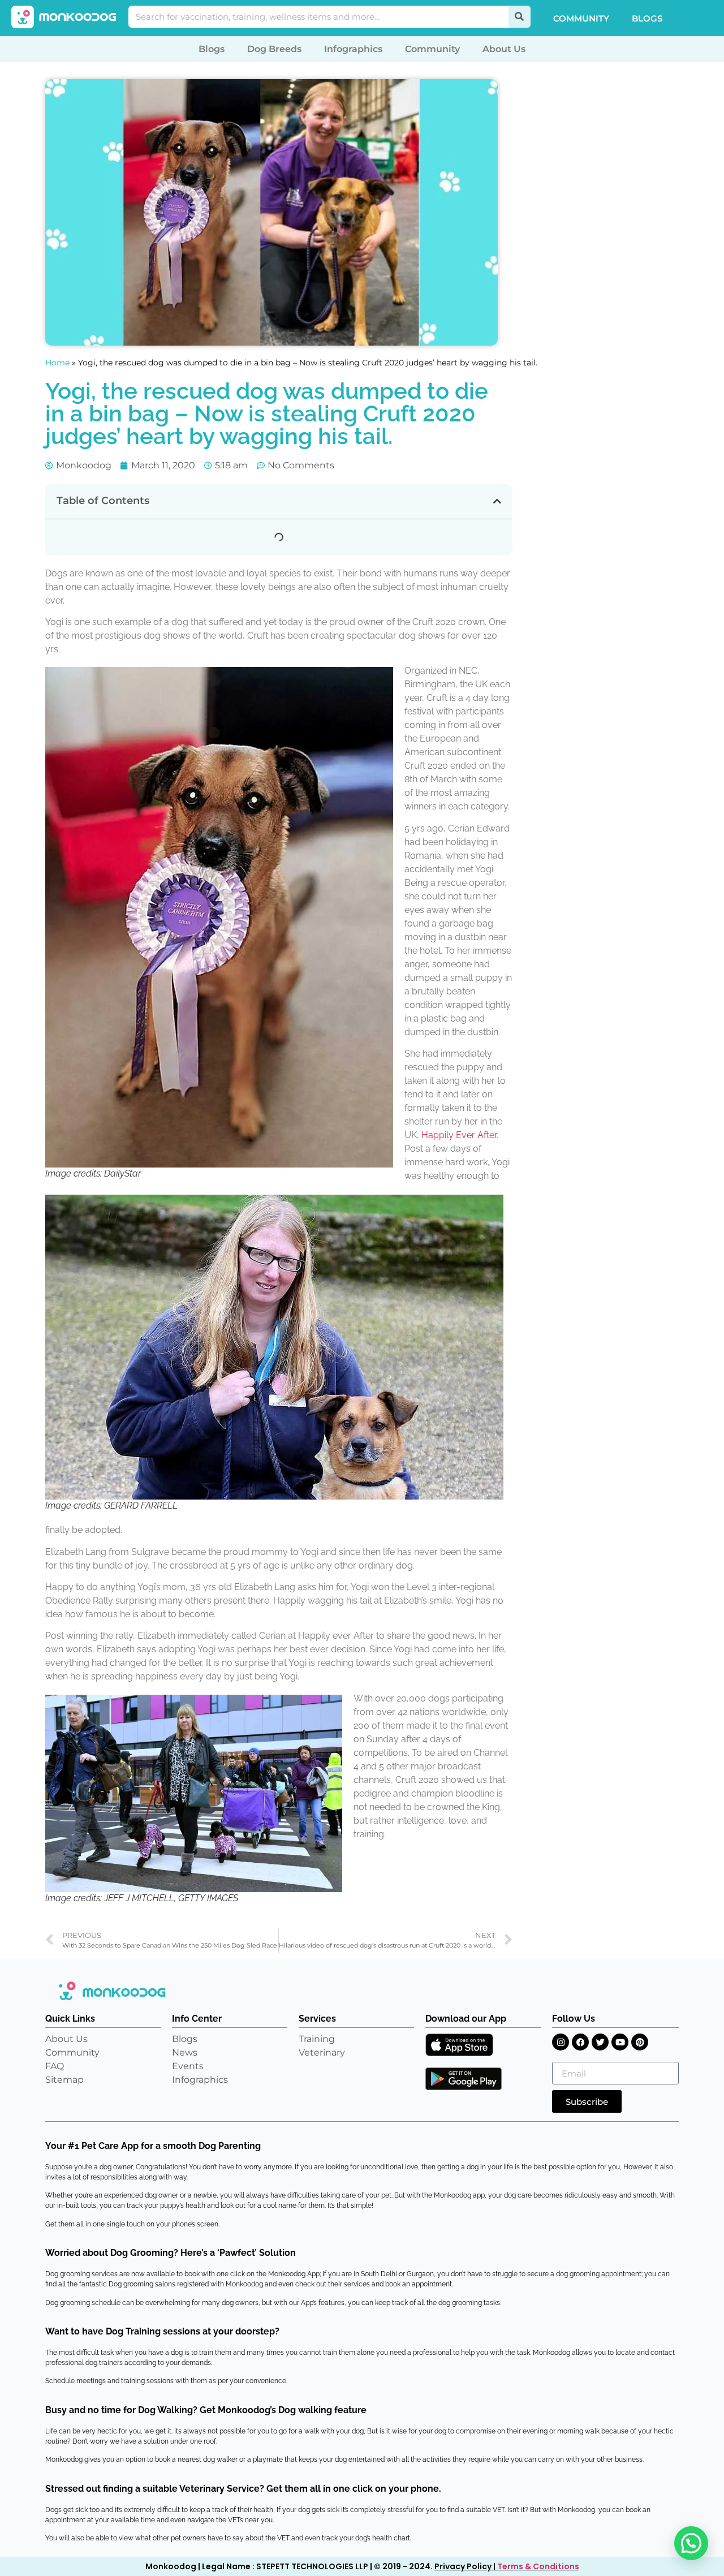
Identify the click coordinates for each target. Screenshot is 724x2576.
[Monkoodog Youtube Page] (620, 2042)
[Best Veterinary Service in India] (64, 17)
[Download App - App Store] (459, 2045)
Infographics (353, 49)
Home (57, 363)
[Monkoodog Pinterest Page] (640, 2042)
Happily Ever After (459, 1135)
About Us (504, 49)
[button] (497, 501)
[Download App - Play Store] (464, 2079)
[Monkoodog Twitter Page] (600, 2042)
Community (581, 18)
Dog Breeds (274, 49)
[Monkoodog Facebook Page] (580, 2042)
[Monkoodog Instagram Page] (561, 2042)
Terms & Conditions (538, 2566)
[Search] (520, 17)
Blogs (647, 18)
